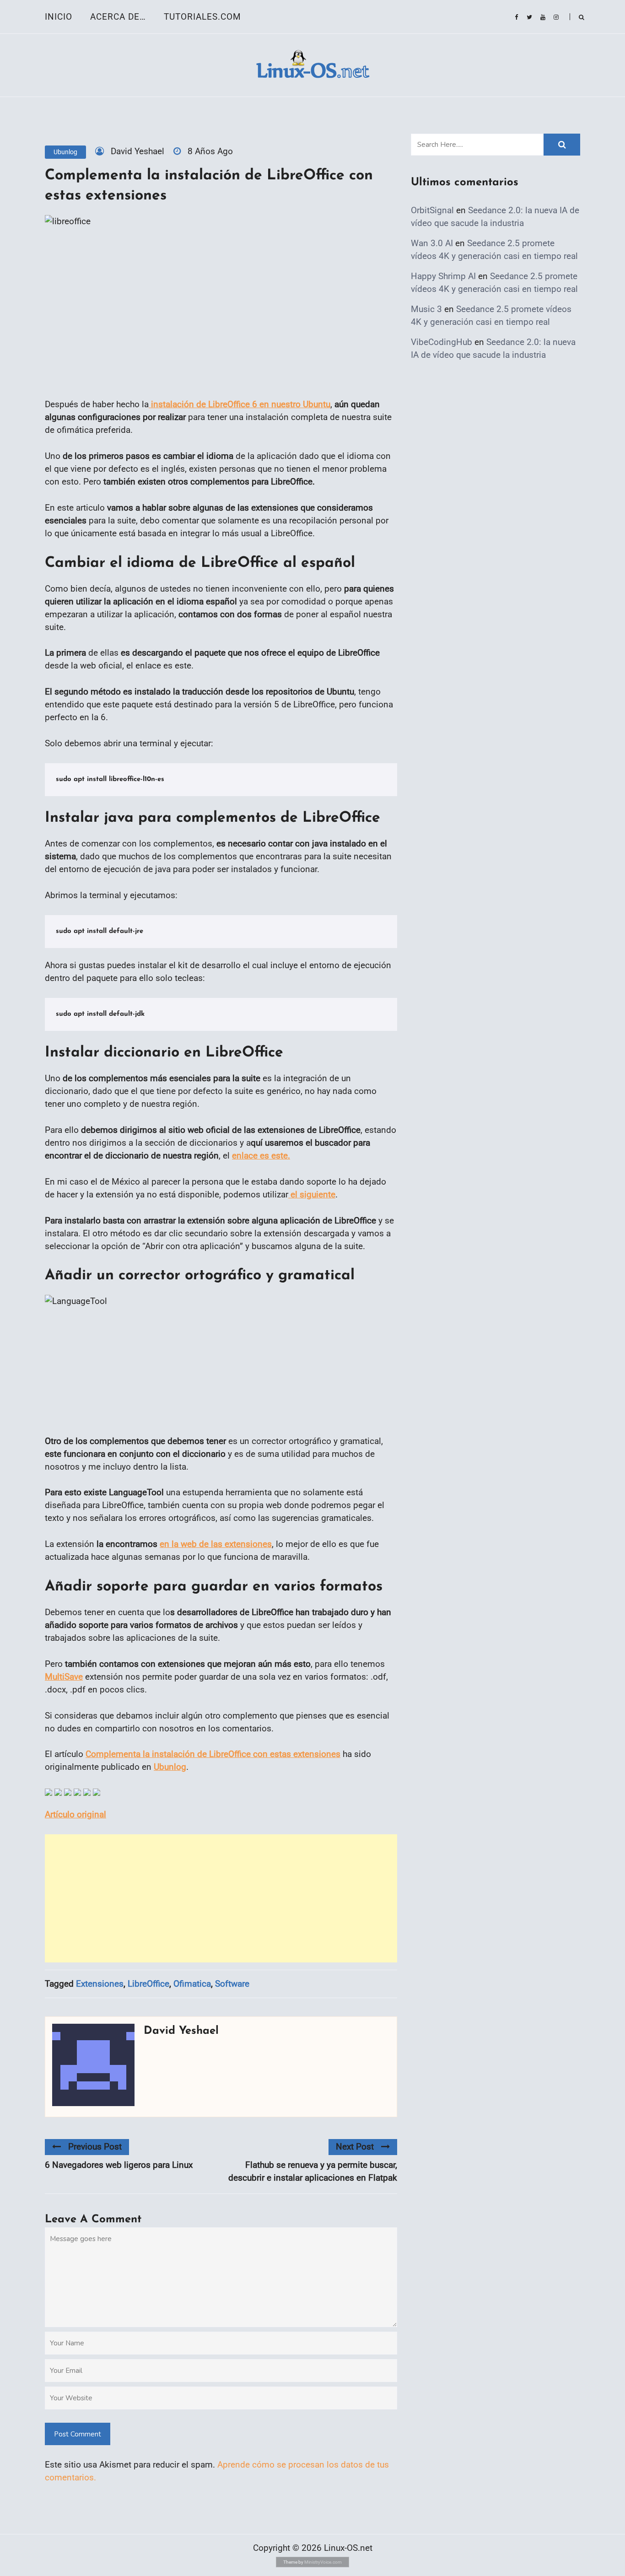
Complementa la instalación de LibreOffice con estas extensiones (213, 1754)
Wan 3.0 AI (432, 243)
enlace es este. (261, 1156)
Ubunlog (65, 152)
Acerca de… (118, 17)
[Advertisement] (221, 1898)
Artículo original (75, 1814)
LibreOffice (148, 1984)
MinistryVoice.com (323, 2562)
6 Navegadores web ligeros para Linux (119, 2165)
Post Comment (78, 2434)
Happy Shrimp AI (443, 276)
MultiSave (64, 1677)
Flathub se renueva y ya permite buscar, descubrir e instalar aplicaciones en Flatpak (313, 2171)
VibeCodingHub (442, 342)
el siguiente (312, 1194)
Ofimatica (192, 1984)
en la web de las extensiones (216, 1544)
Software (232, 1984)
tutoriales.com (202, 17)
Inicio (59, 17)
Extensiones (100, 1984)
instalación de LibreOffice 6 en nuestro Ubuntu (240, 404)
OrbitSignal (432, 210)
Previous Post (95, 2147)
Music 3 (426, 309)
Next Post (355, 2147)
